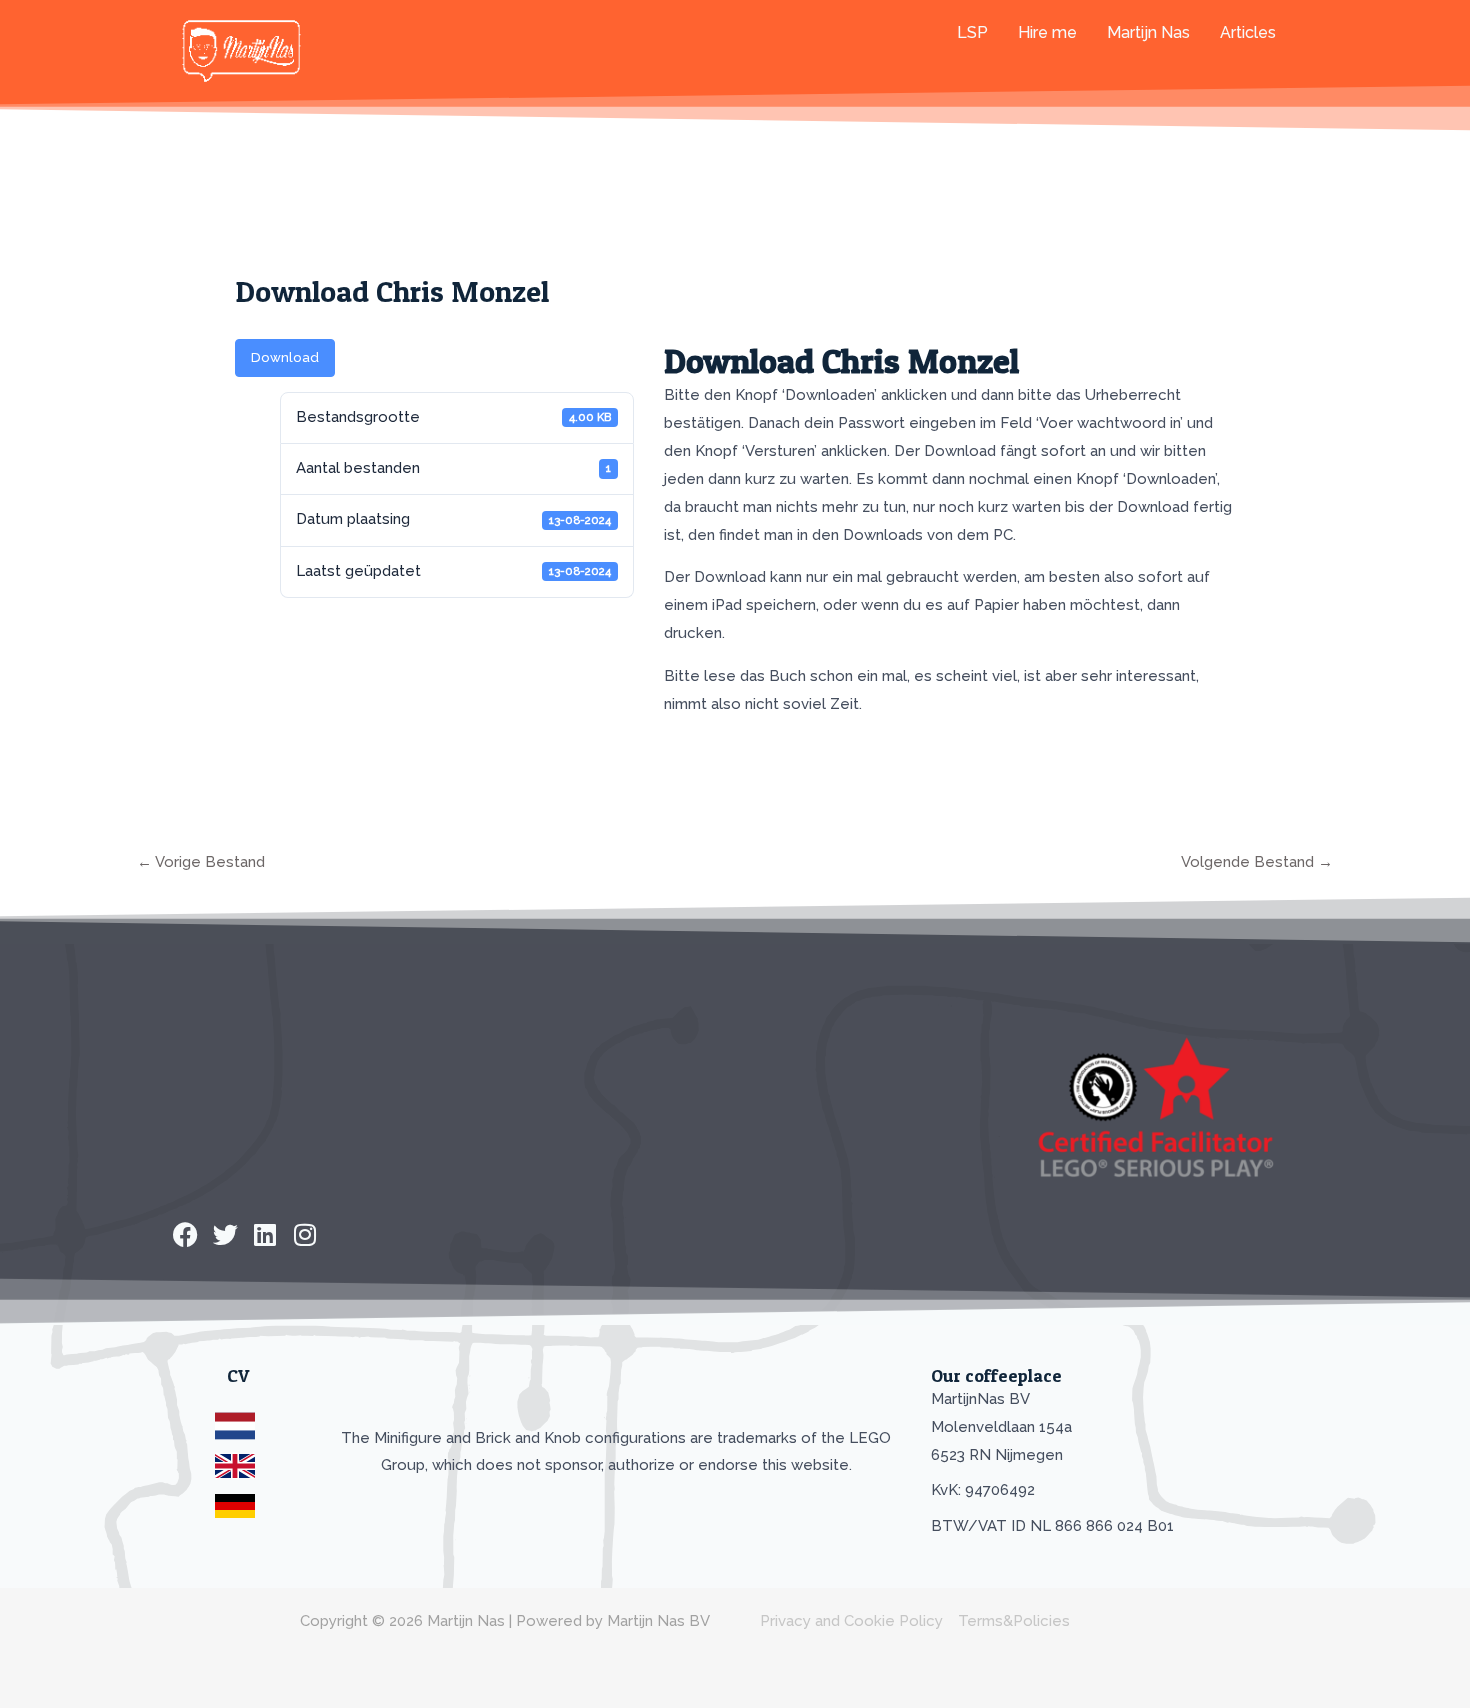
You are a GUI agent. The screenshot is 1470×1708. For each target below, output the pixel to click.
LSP (972, 32)
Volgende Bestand (1257, 862)
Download (285, 357)
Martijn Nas (1148, 32)
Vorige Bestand (201, 862)
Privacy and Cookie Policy (851, 1621)
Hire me (1047, 32)
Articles (1248, 32)
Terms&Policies (1014, 1621)
